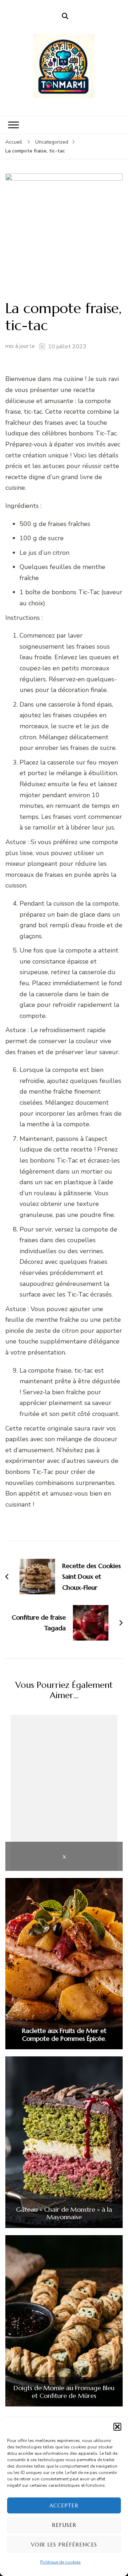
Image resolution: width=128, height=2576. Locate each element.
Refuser (64, 2525)
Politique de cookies (60, 2562)
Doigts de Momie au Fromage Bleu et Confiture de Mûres (64, 2392)
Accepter (64, 2505)
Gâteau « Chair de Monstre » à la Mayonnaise (64, 2213)
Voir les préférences (64, 2545)
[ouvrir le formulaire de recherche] (65, 16)
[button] (117, 2427)
